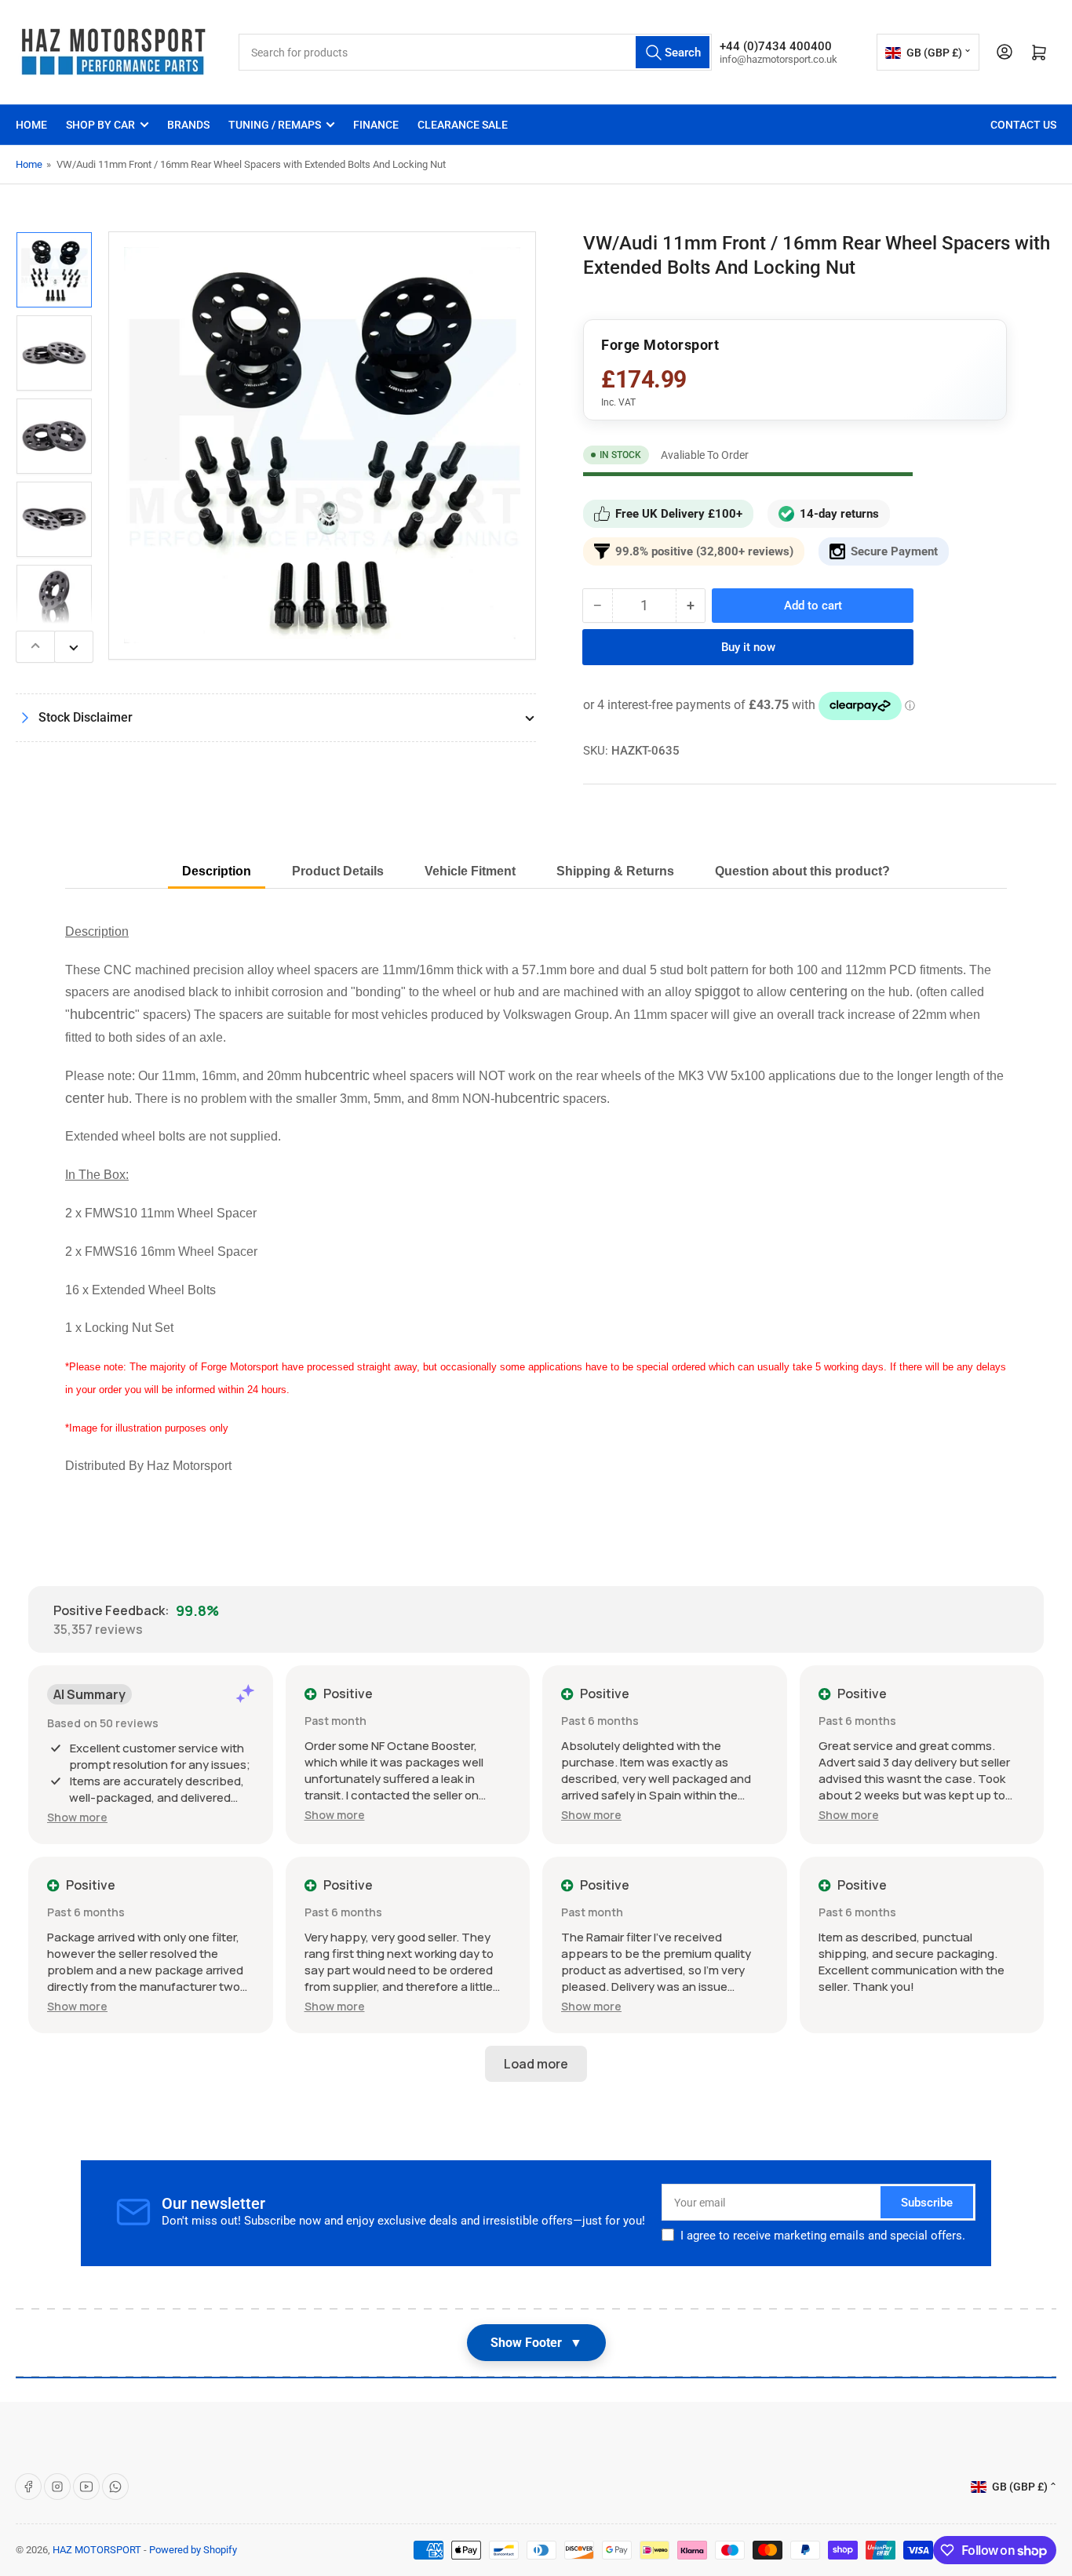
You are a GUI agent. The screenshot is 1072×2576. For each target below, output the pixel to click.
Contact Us (1023, 125)
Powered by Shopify (193, 2550)
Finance (376, 125)
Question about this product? (802, 871)
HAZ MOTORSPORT (97, 2550)
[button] (77, 1817)
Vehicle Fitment (470, 871)
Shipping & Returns (615, 871)
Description (217, 871)
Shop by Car (100, 125)
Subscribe (927, 2203)
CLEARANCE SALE (463, 125)
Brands (188, 125)
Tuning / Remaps (275, 125)
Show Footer (536, 2343)
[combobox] (475, 52)
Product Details (338, 871)
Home (31, 125)
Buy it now (748, 647)
